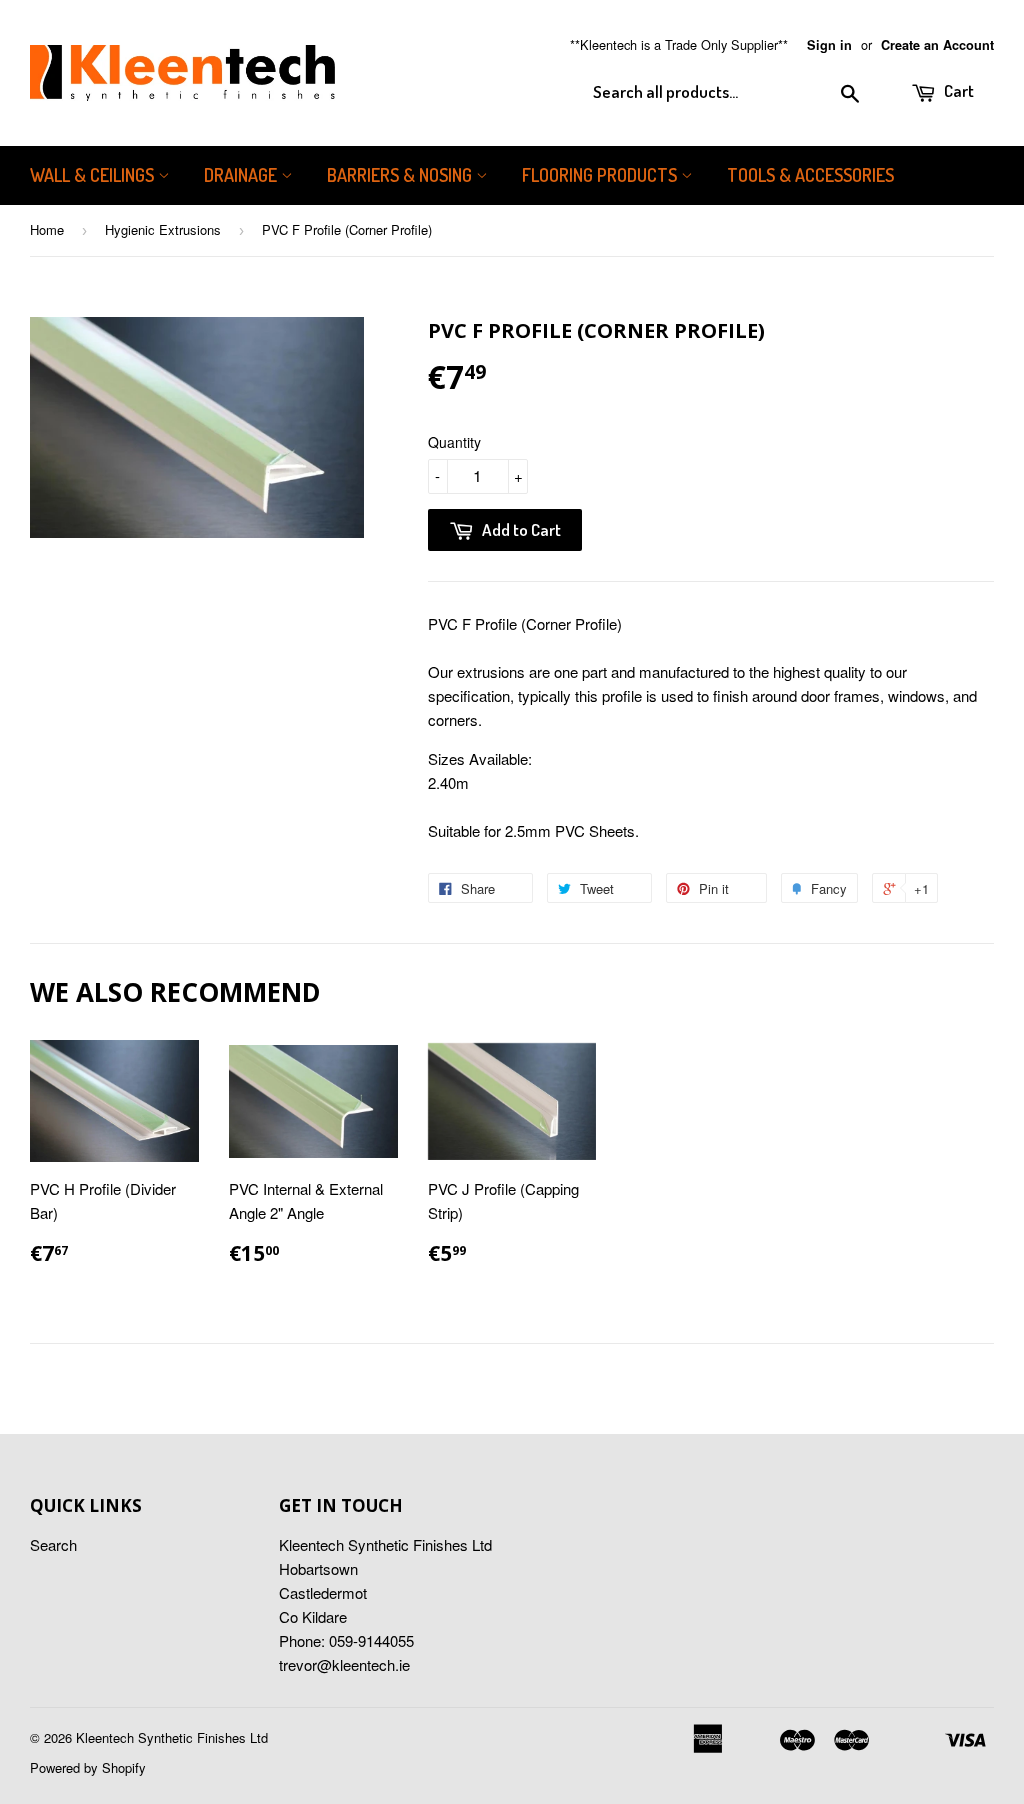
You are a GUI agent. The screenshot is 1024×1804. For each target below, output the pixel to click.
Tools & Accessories (810, 175)
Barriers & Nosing (401, 175)
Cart (957, 90)
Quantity (454, 442)
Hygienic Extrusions (163, 229)
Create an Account (937, 45)
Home (47, 229)
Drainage (242, 175)
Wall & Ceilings (94, 175)
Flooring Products (601, 175)
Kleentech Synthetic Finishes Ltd (172, 1737)
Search (53, 1544)
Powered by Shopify (88, 1767)
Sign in (829, 45)
